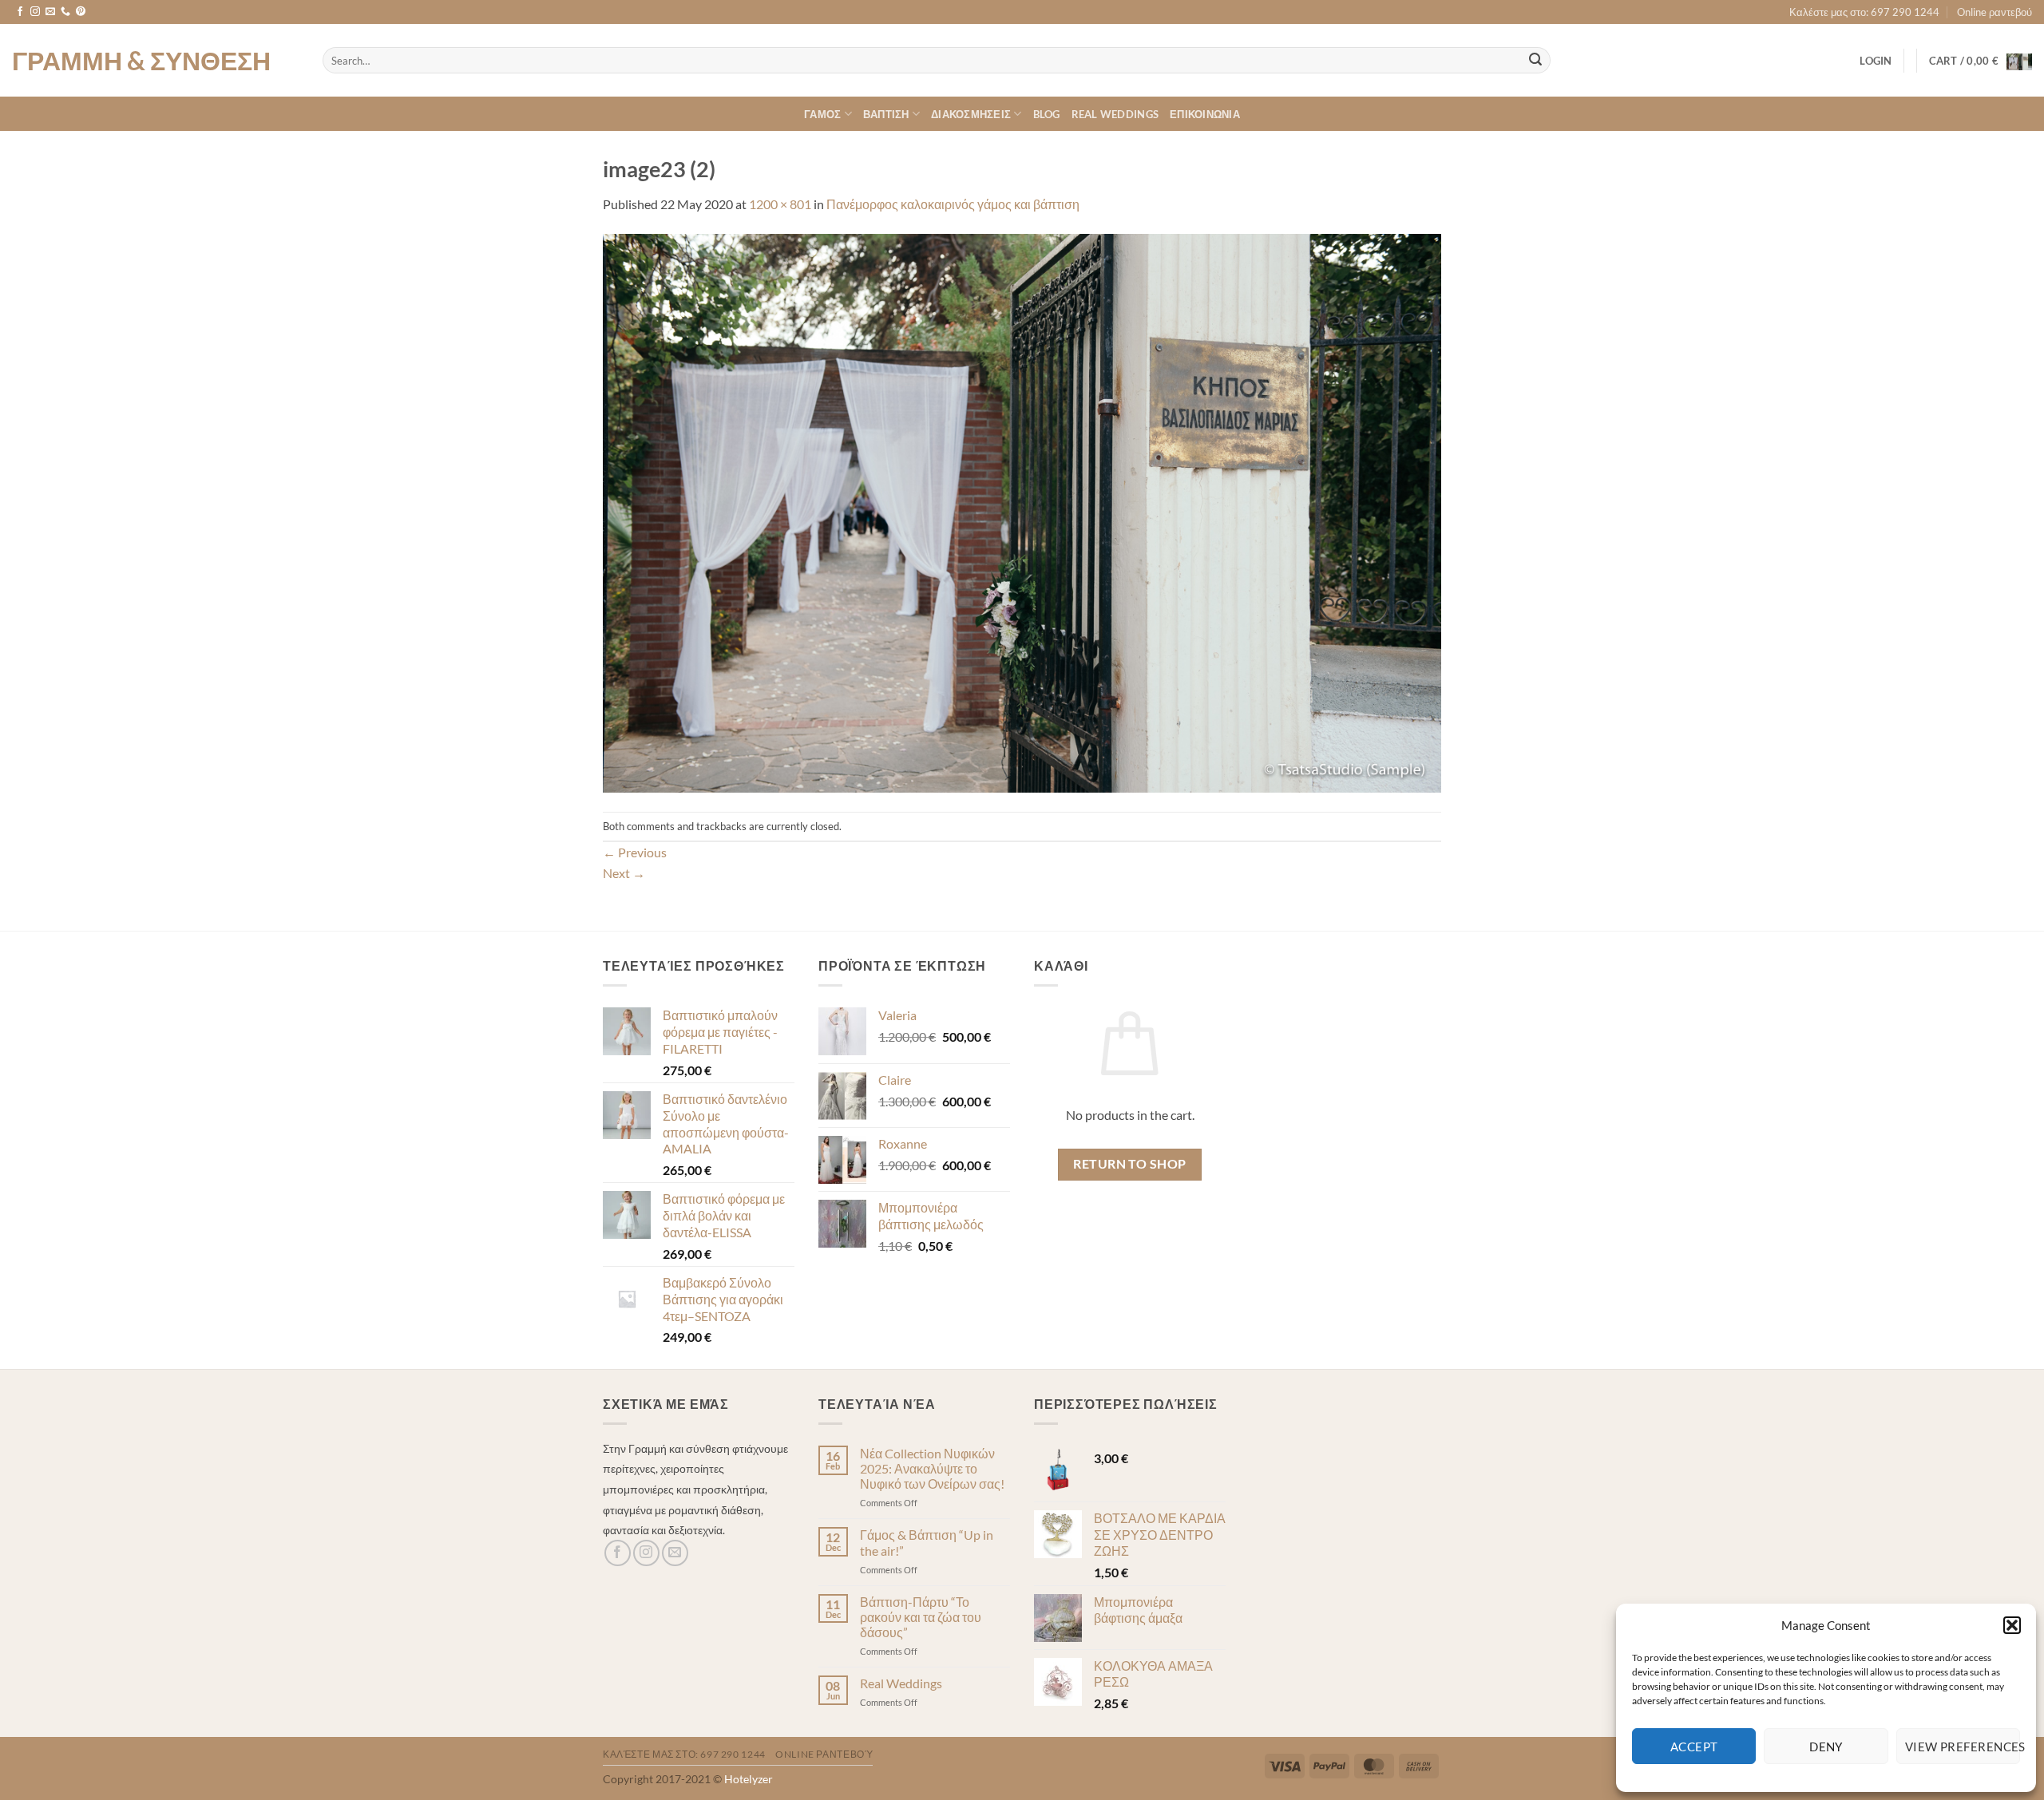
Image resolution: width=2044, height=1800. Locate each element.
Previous (635, 852)
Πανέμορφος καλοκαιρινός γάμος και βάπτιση (953, 204)
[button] (2012, 1625)
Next (624, 873)
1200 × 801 (780, 204)
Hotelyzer (749, 1779)
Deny (1826, 1747)
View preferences (1963, 1747)
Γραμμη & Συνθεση (141, 61)
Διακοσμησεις (971, 114)
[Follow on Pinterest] (81, 12)
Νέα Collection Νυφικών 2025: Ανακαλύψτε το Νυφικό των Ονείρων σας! (932, 1468)
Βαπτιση (886, 114)
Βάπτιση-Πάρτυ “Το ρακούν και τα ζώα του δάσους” (921, 1617)
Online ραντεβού (1994, 12)
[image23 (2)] (1022, 511)
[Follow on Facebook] (20, 12)
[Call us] (65, 12)
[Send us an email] (50, 12)
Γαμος (822, 114)
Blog (1047, 114)
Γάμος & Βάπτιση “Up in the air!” (927, 1542)
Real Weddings (1115, 114)
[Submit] (1535, 61)
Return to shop (1130, 1164)
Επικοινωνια (1205, 114)
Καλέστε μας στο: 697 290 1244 (1864, 12)
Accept (1694, 1747)
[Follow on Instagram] (35, 12)
